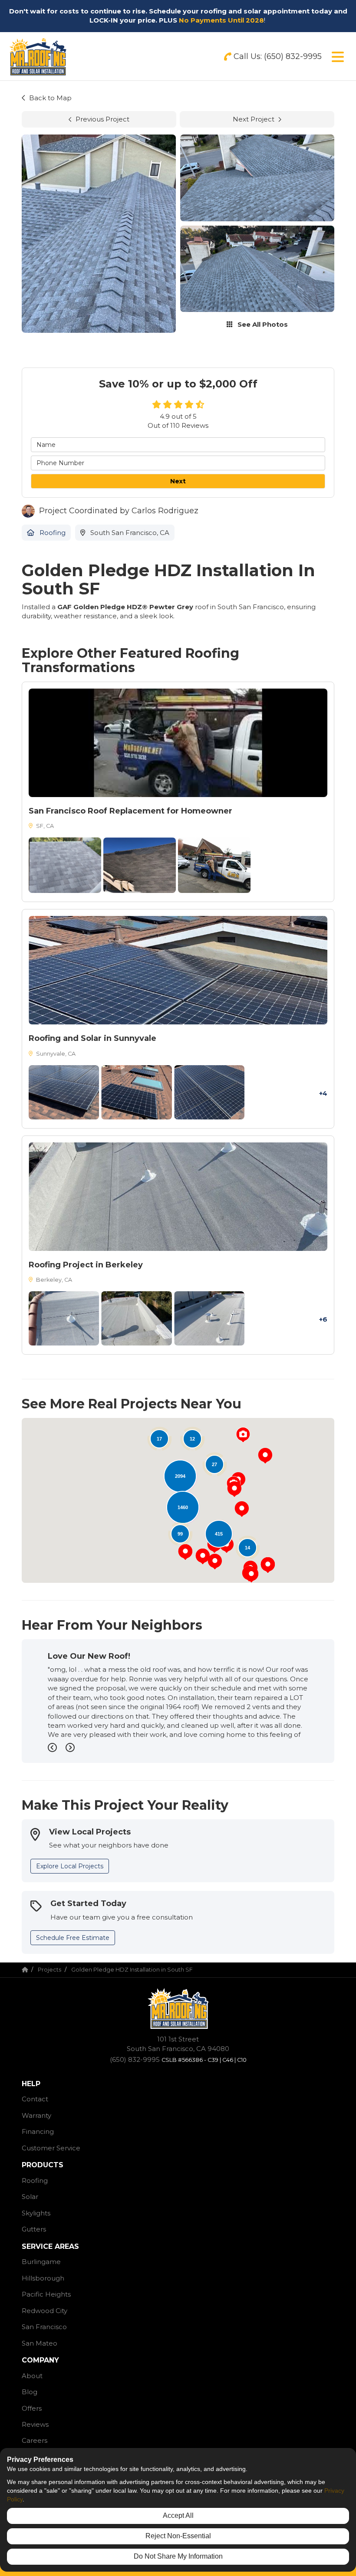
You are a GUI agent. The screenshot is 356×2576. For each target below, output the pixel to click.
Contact (35, 2099)
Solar (30, 2197)
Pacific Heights (46, 2294)
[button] (243, 1435)
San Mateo (40, 2343)
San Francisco (44, 2327)
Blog (30, 2392)
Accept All (178, 2515)
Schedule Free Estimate (73, 1938)
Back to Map (50, 98)
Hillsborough (43, 2278)
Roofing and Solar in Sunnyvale (92, 1038)
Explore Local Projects (70, 1866)
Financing (38, 2131)
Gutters (34, 2229)
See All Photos (262, 324)
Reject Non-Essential (178, 2536)
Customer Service (51, 2148)
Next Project (254, 119)
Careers (35, 2440)
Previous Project (102, 119)
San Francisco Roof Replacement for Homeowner (130, 811)
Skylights (36, 2213)
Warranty (36, 2115)
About (32, 2376)
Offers (32, 2408)
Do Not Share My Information (178, 2556)
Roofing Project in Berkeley (86, 1265)
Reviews (35, 2424)
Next (178, 481)
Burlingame (41, 2262)
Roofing (35, 2181)
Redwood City (44, 2311)
